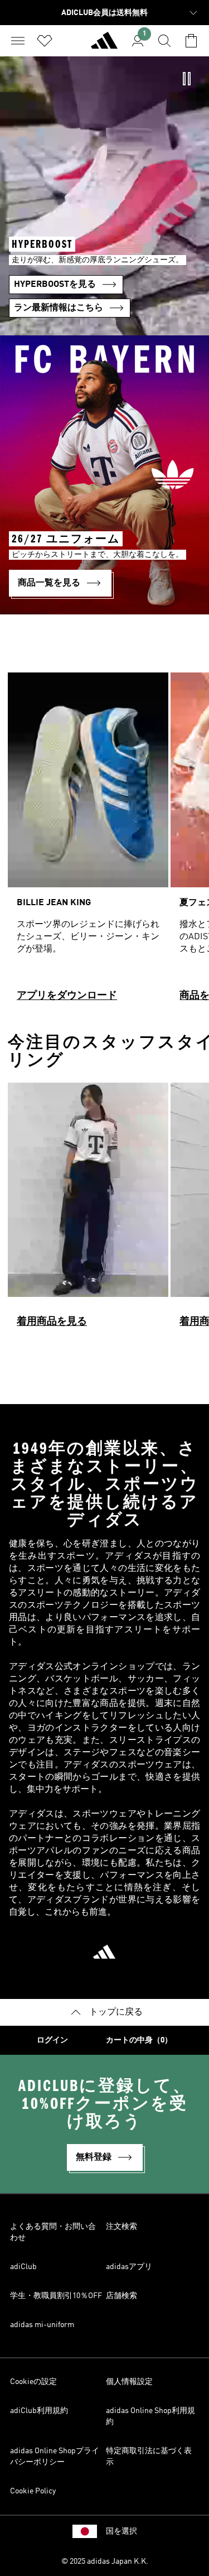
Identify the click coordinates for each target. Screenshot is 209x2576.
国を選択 (121, 2531)
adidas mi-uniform (42, 2325)
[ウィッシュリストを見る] (45, 41)
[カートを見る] (191, 41)
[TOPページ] (104, 45)
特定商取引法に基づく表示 (149, 2457)
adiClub (23, 2267)
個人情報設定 (129, 2382)
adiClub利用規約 (39, 2411)
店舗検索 (121, 2296)
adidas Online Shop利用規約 (150, 2416)
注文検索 (121, 2227)
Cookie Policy (33, 2491)
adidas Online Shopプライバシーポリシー (55, 2457)
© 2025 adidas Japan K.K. (105, 2561)
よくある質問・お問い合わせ (53, 2232)
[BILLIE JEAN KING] (88, 842)
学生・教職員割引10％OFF (56, 2296)
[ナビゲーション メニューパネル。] (18, 41)
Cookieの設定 (33, 2382)
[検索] (164, 41)
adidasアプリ (129, 2267)
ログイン (52, 2040)
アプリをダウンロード (67, 996)
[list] (104, 842)
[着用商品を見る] (88, 1210)
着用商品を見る (52, 1321)
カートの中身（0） (139, 2040)
